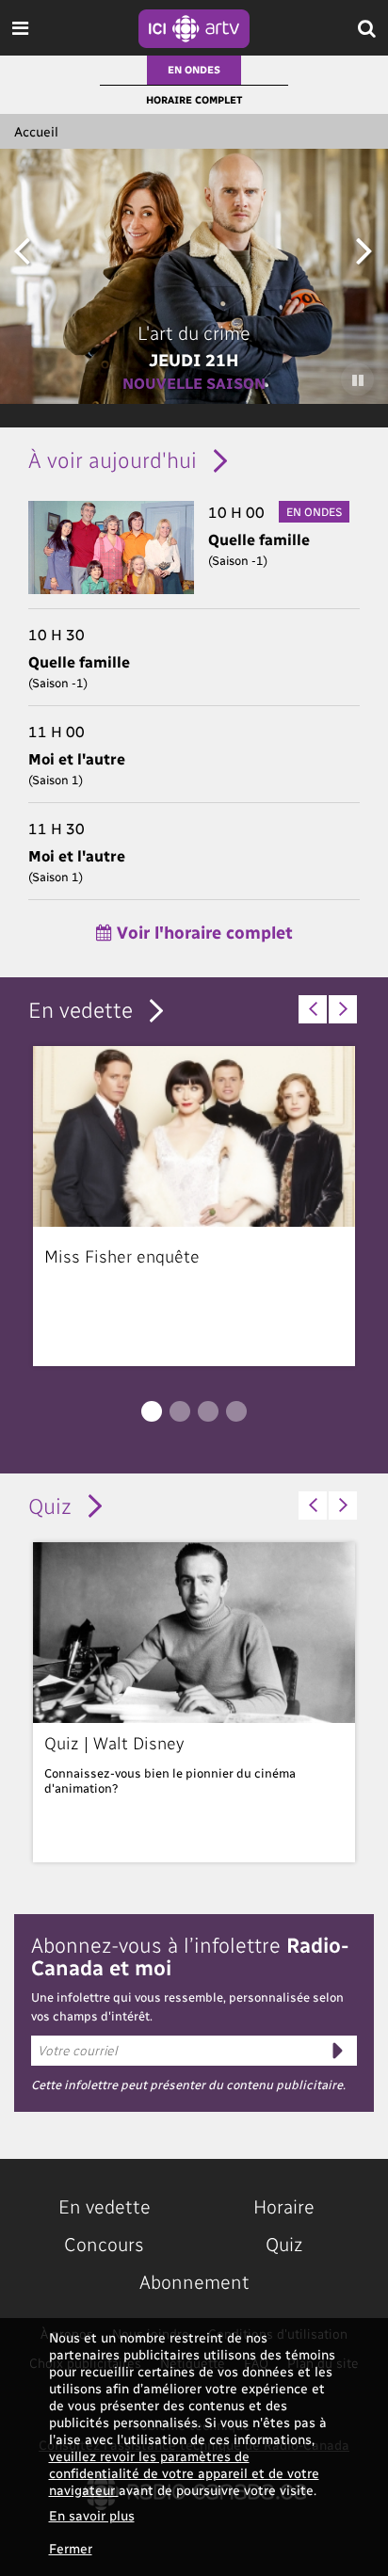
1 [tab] (152, 1411)
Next (364, 249)
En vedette (81, 1009)
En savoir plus (92, 2515)
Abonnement (194, 2281)
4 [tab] (236, 1411)
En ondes (194, 69)
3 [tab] (208, 1411)
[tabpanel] (194, 1206)
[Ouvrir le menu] (20, 28)
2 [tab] (180, 1411)
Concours (104, 2244)
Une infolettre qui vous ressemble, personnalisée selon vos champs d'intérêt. (187, 2006)
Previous (21, 249)
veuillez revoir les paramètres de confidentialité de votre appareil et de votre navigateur (184, 2473)
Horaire (284, 2206)
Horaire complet (194, 99)
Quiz (50, 1505)
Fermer (71, 2548)
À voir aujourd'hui (113, 459)
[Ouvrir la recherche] (367, 28)
